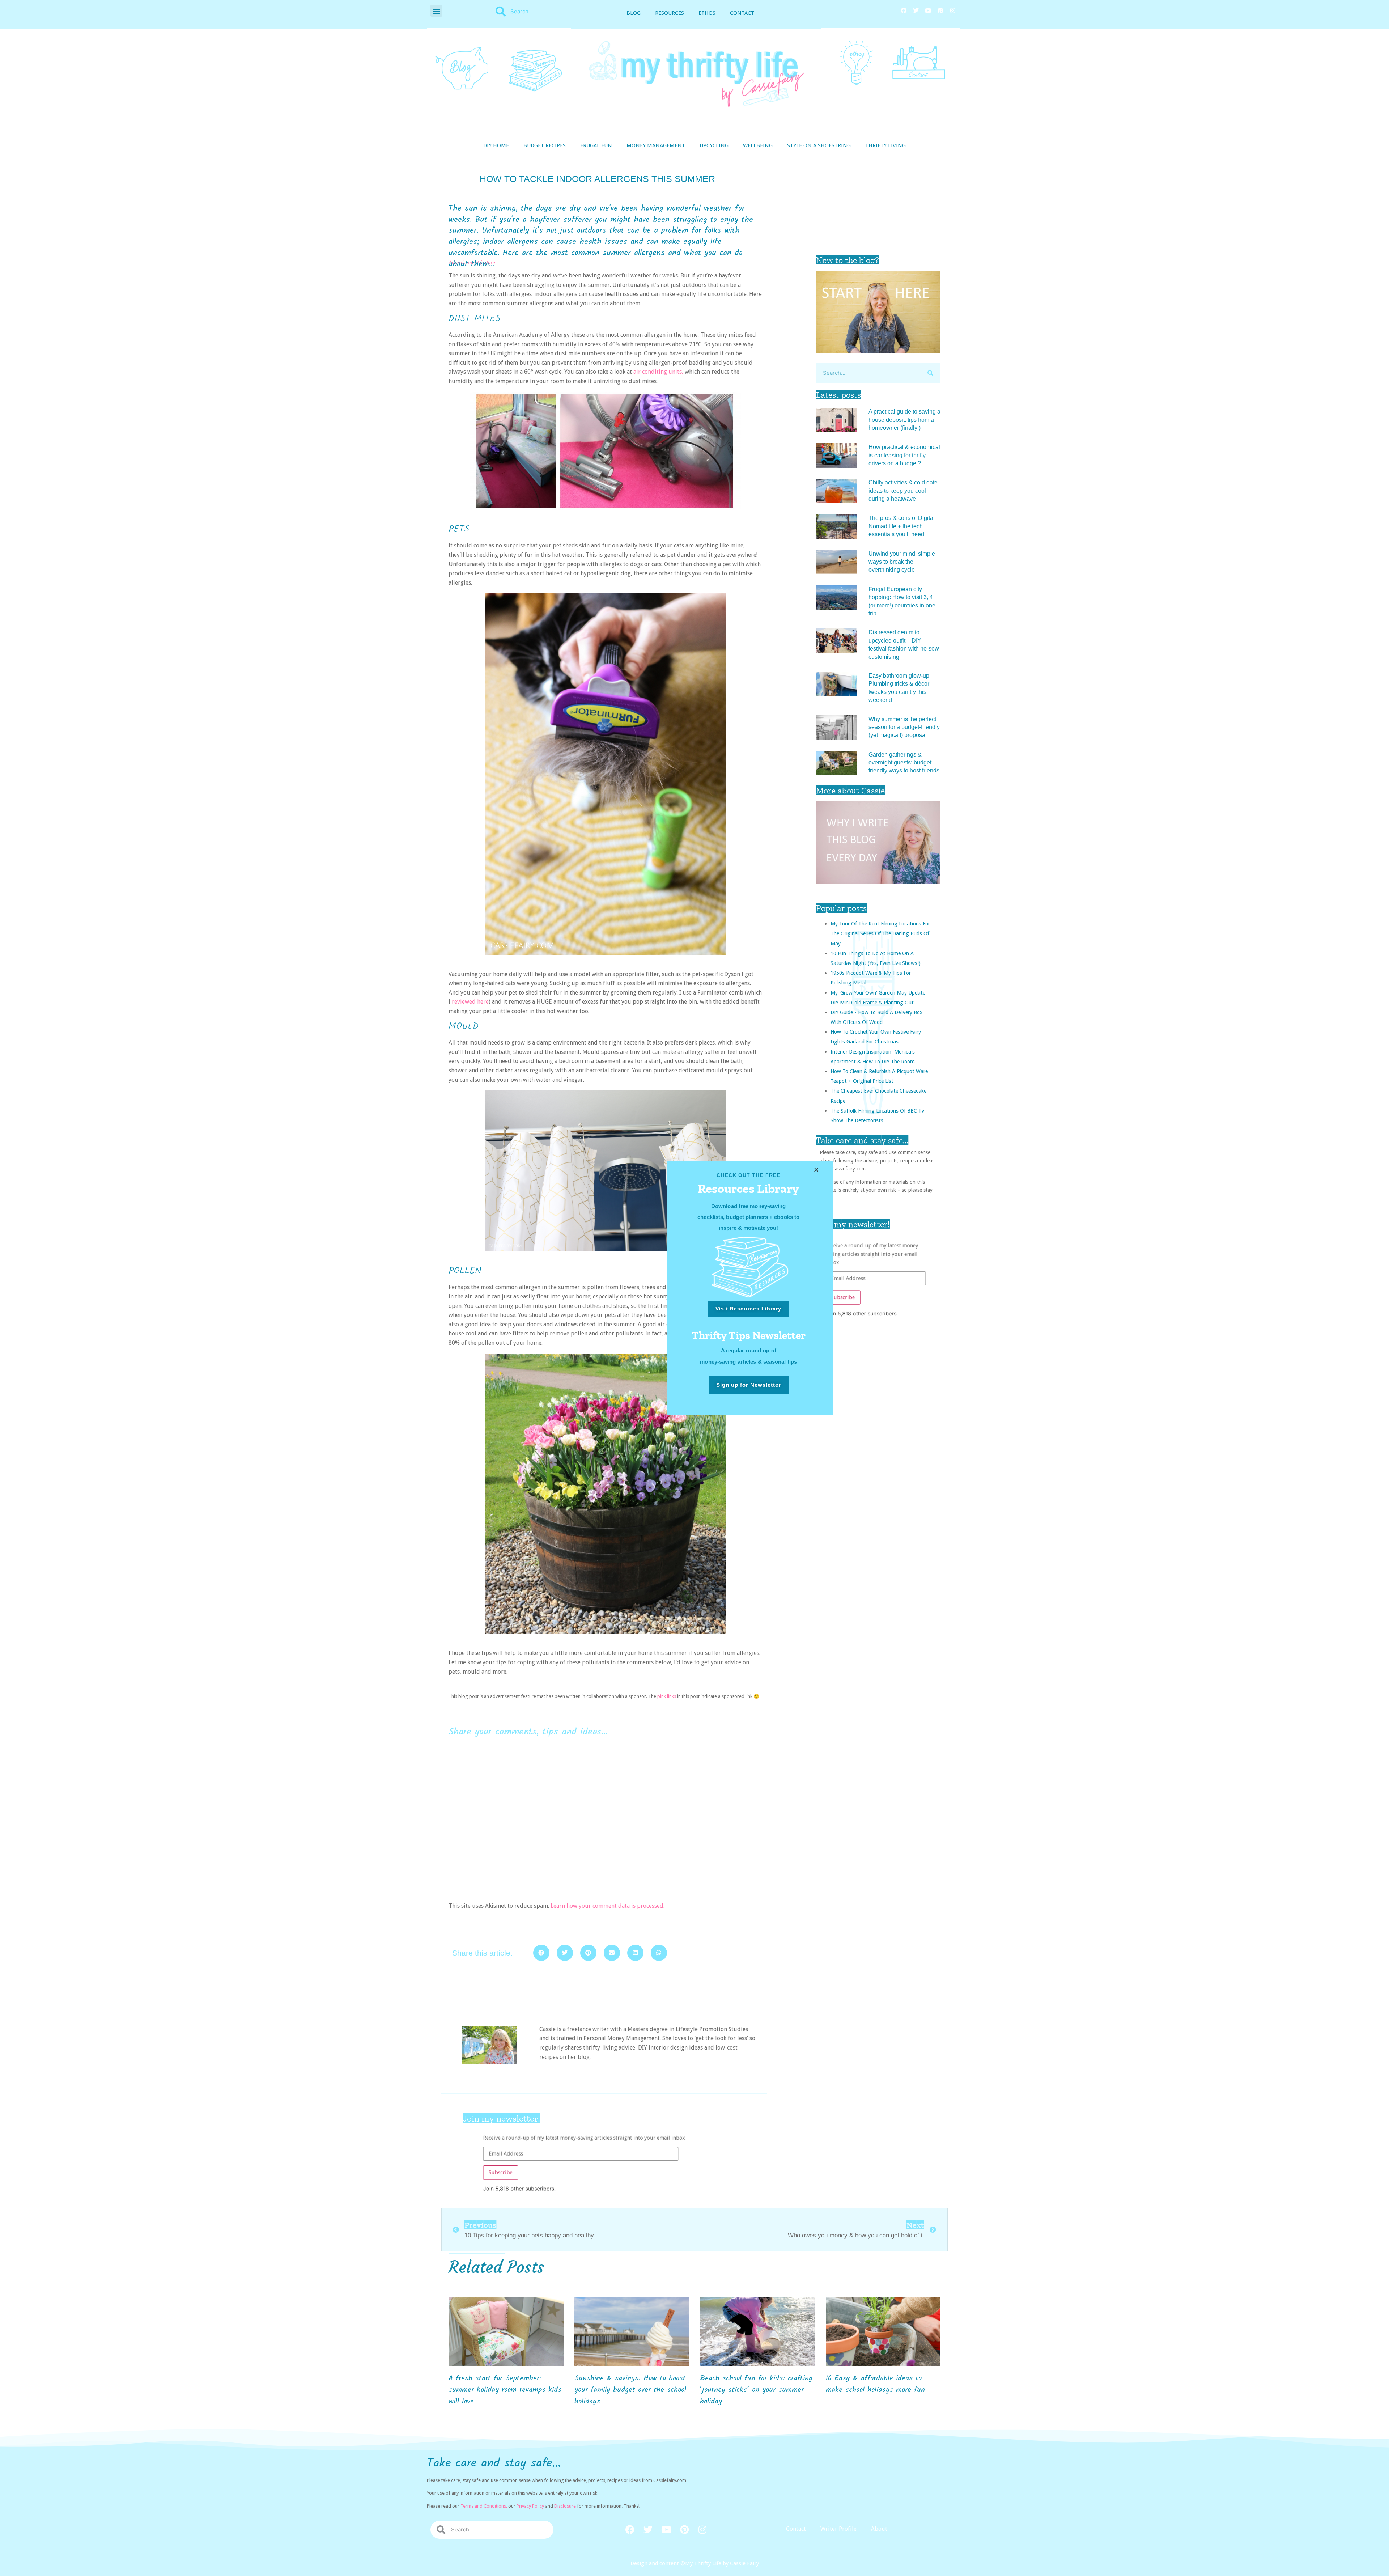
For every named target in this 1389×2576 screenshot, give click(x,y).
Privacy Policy (530, 2506)
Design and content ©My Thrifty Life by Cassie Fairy (695, 2563)
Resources (670, 13)
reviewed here (470, 1002)
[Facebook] (904, 10)
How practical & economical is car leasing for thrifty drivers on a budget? (904, 455)
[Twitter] (916, 10)
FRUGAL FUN (596, 145)
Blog (634, 13)
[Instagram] (953, 10)
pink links (667, 1696)
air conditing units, (658, 372)
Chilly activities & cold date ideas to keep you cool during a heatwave (903, 491)
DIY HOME (496, 145)
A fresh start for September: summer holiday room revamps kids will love (505, 2390)
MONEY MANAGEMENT (656, 145)
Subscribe (840, 1299)
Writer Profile (838, 2529)
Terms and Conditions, (484, 2506)
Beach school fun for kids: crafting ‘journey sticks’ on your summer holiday (756, 2390)
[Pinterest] (940, 10)
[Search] (930, 373)
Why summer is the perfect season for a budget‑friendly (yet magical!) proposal (904, 727)
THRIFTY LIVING (885, 145)
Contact (742, 13)
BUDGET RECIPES (545, 145)
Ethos (707, 13)
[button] (436, 11)
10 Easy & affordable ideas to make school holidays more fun (875, 2384)
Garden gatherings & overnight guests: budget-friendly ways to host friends (904, 763)
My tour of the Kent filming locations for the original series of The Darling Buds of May (880, 933)
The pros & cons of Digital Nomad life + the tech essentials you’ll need (902, 526)
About (879, 2529)
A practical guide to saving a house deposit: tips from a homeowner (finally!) (904, 420)
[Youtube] (928, 10)
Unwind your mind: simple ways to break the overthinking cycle (902, 562)
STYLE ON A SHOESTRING (819, 145)
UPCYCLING (714, 145)
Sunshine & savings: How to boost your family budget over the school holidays (630, 2390)
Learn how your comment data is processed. (608, 1906)
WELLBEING (758, 145)
